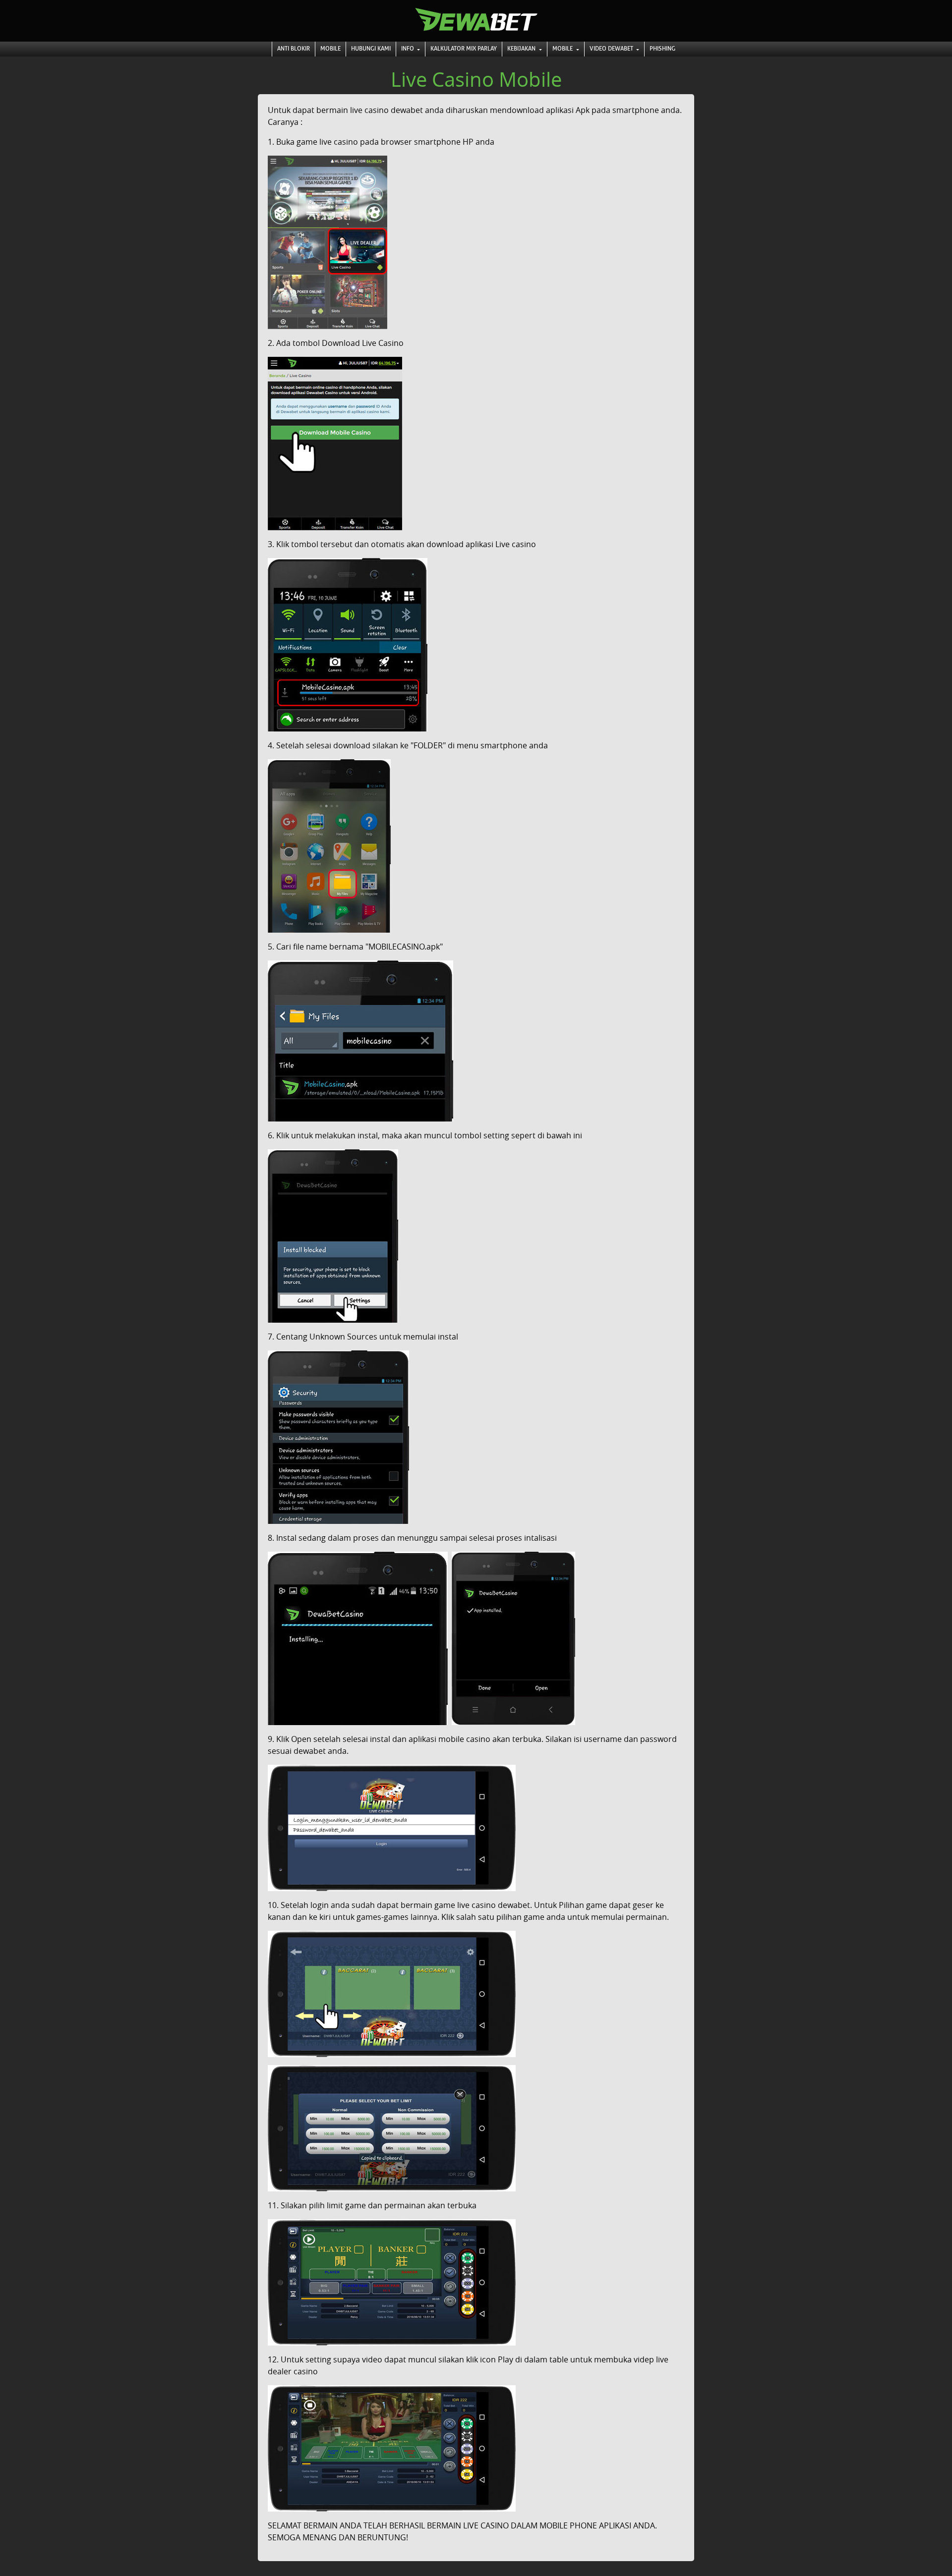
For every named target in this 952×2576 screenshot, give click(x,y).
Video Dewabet (612, 49)
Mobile (330, 49)
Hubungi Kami (371, 49)
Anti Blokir (294, 49)
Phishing (662, 49)
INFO (408, 49)
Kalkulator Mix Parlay (464, 49)
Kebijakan (522, 49)
